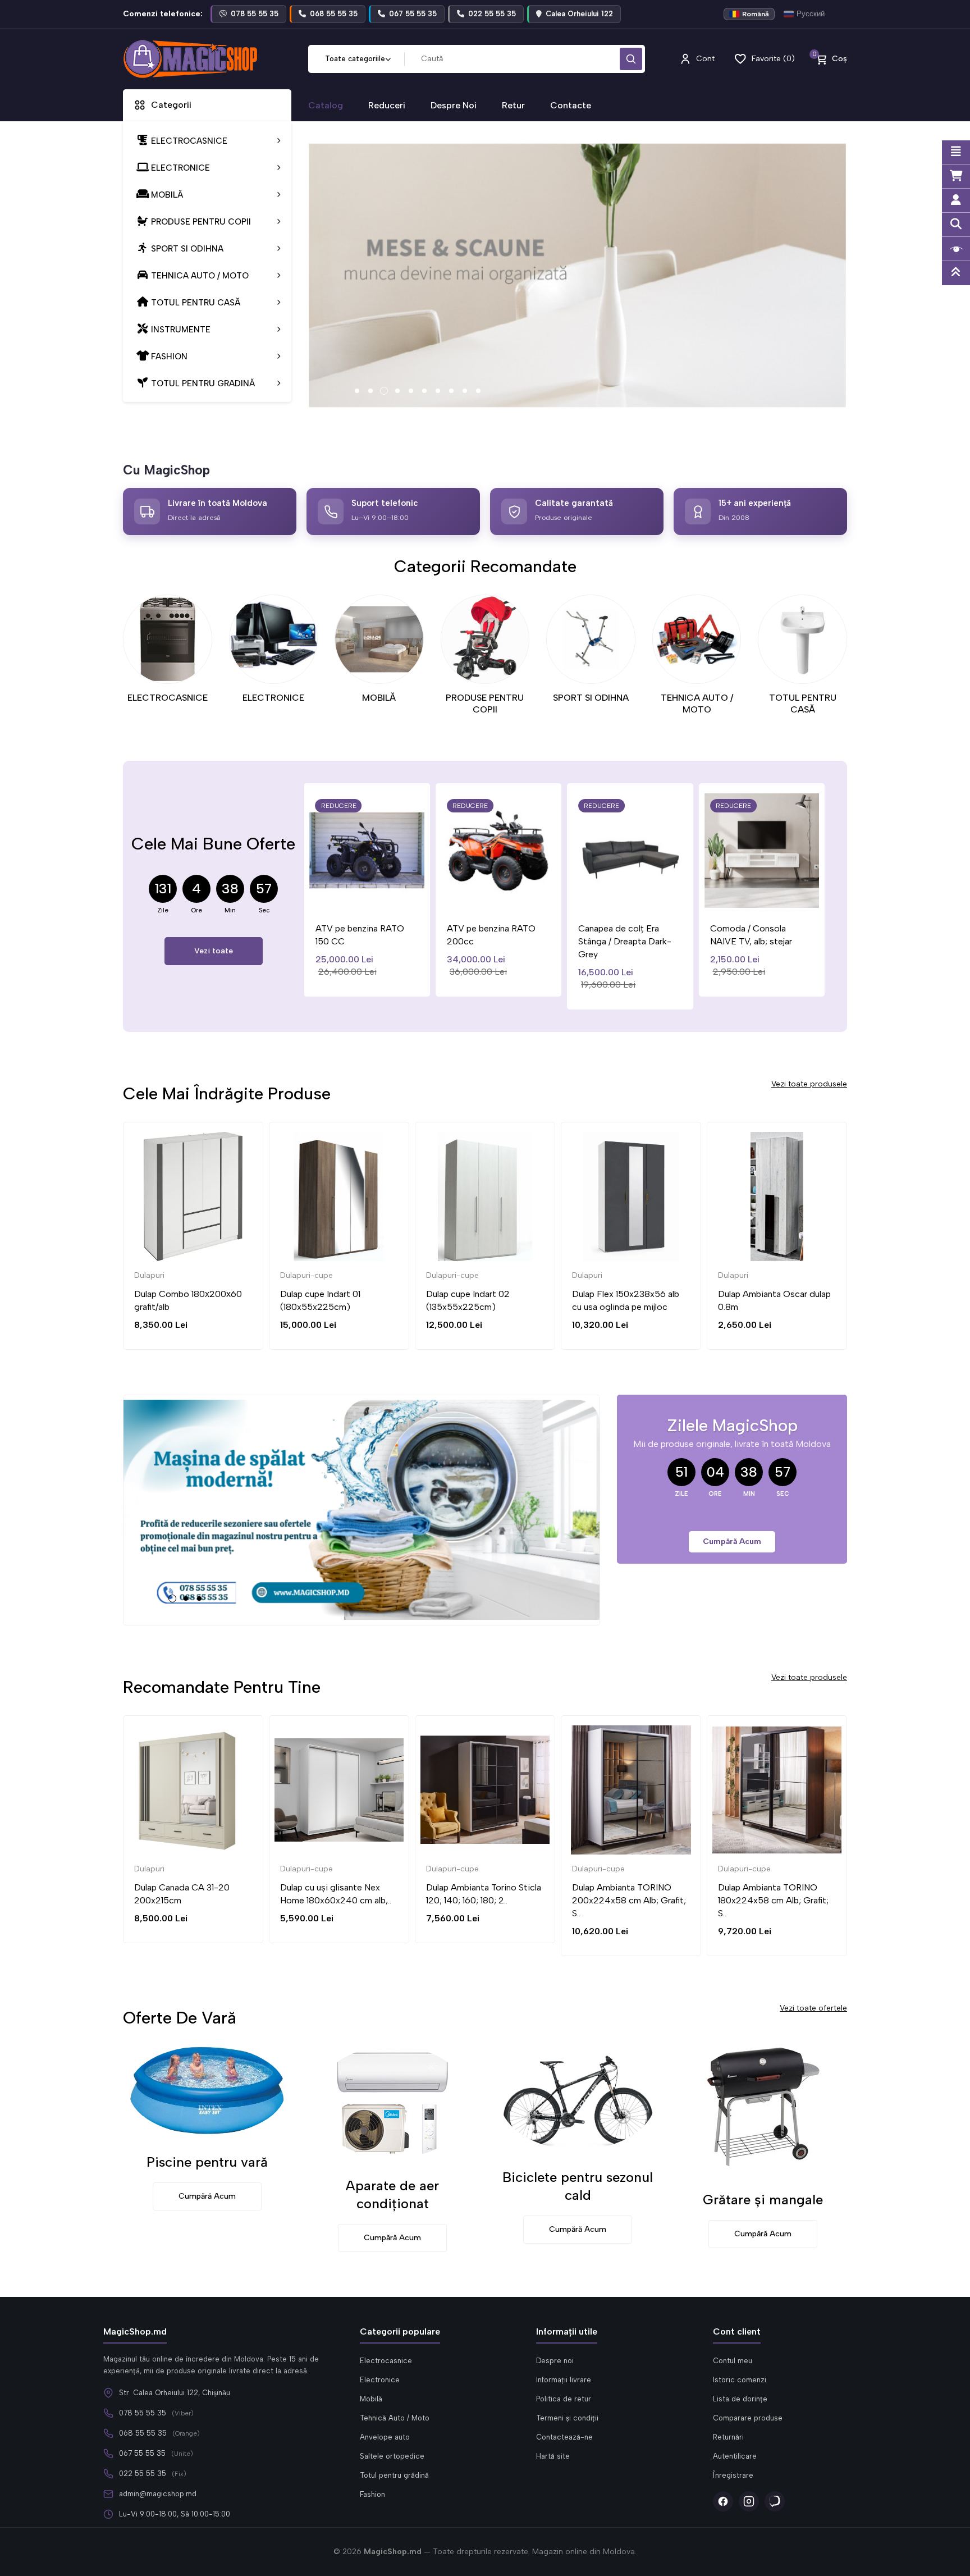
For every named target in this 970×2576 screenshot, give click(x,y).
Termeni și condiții (567, 2418)
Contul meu (733, 2361)
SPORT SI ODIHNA (591, 698)
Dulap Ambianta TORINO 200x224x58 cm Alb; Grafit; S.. (629, 1900)
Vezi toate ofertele (813, 2008)
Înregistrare (733, 2475)
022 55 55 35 (143, 2474)
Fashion (372, 2494)
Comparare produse (748, 2418)
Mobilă (371, 2399)
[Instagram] (749, 2501)
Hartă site (553, 2456)
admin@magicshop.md (158, 2494)
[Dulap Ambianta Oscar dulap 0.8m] (631, 1196)
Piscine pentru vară (207, 2162)
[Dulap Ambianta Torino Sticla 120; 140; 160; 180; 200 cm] (485, 1790)
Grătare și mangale (763, 2200)
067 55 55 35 (142, 2453)
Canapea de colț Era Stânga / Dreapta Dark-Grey (493, 941)
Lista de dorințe (740, 2399)
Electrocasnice (386, 2361)
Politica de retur (564, 2399)
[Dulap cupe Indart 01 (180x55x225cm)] (193, 1196)
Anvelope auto (385, 2437)
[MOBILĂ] (379, 639)
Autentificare (735, 2456)
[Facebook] (723, 2501)
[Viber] (775, 2501)
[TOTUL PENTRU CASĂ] (802, 639)
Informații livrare (564, 2380)
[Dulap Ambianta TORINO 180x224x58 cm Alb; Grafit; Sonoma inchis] (777, 1790)
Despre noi (555, 2361)
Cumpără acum (732, 1542)
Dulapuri (441, 1275)
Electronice (380, 2380)
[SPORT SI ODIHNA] (591, 639)
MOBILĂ (379, 698)
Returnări (728, 2437)
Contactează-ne (564, 2437)
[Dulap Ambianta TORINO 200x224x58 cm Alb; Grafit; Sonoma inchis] (631, 1790)
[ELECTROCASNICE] (168, 639)
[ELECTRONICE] (274, 639)
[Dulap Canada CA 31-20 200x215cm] (193, 1790)
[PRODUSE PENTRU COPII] (485, 639)
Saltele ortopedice (392, 2456)
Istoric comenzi (740, 2380)
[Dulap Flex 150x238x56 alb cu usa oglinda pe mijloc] (485, 1196)
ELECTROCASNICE (168, 698)
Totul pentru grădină (394, 2475)
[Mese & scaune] (578, 276)
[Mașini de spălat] (362, 1510)
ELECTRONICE (273, 698)
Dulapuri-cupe (161, 1275)
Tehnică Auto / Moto (395, 2418)
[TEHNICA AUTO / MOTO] (697, 639)
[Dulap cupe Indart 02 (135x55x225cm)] (339, 1196)
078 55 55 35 (143, 2413)
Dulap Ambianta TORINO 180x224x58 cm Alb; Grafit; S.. (773, 1900)
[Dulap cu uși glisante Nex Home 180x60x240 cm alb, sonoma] (339, 1790)
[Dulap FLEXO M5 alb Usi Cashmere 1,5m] (777, 1196)
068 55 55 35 (143, 2433)
